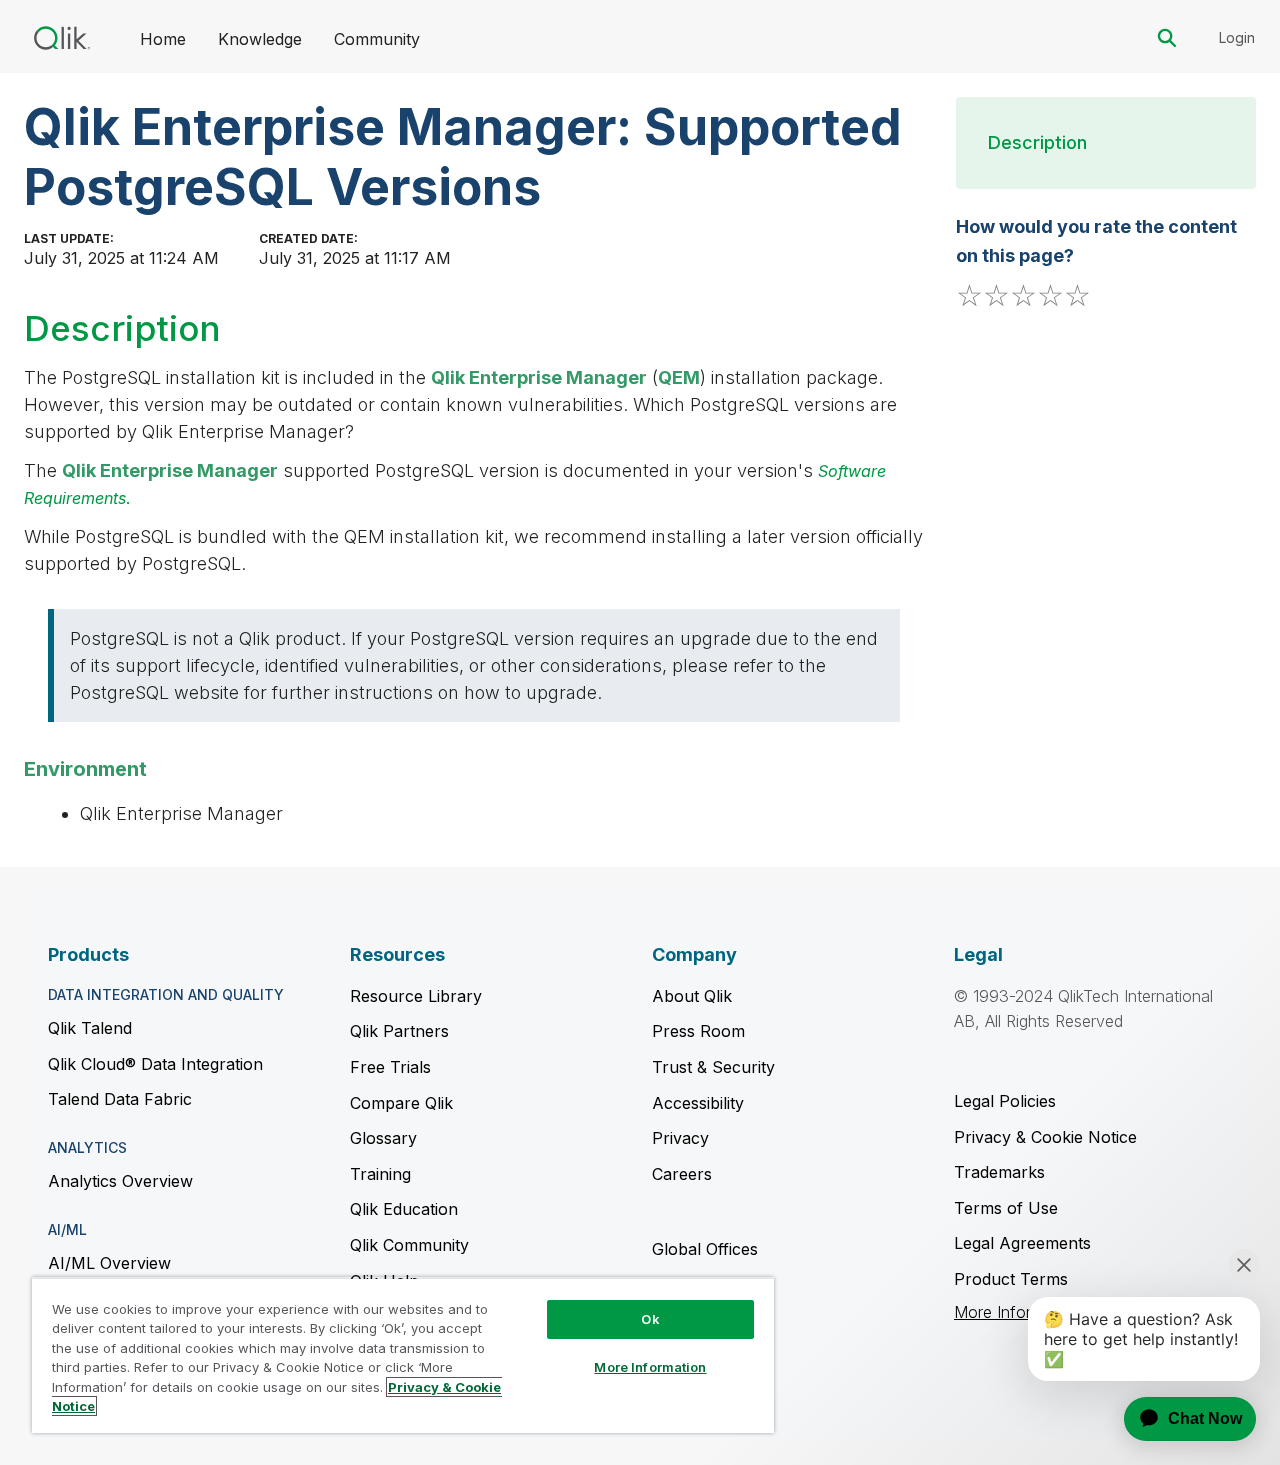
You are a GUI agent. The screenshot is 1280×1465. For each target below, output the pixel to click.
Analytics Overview (120, 1181)
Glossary (383, 1138)
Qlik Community (409, 1245)
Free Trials (390, 1067)
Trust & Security (713, 1067)
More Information (650, 1367)
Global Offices (705, 1249)
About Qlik (692, 996)
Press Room (698, 1031)
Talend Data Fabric (120, 1099)
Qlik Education (404, 1209)
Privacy (680, 1138)
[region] (403, 1355)
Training (380, 1174)
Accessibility (698, 1103)
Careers (682, 1174)
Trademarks (999, 1172)
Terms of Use (1006, 1208)
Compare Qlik (401, 1103)
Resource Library (416, 996)
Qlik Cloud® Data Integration (155, 1064)
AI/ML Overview (109, 1263)
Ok (650, 1319)
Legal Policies (1005, 1101)
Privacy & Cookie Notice (1045, 1137)
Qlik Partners (399, 1031)
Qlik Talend (90, 1028)
